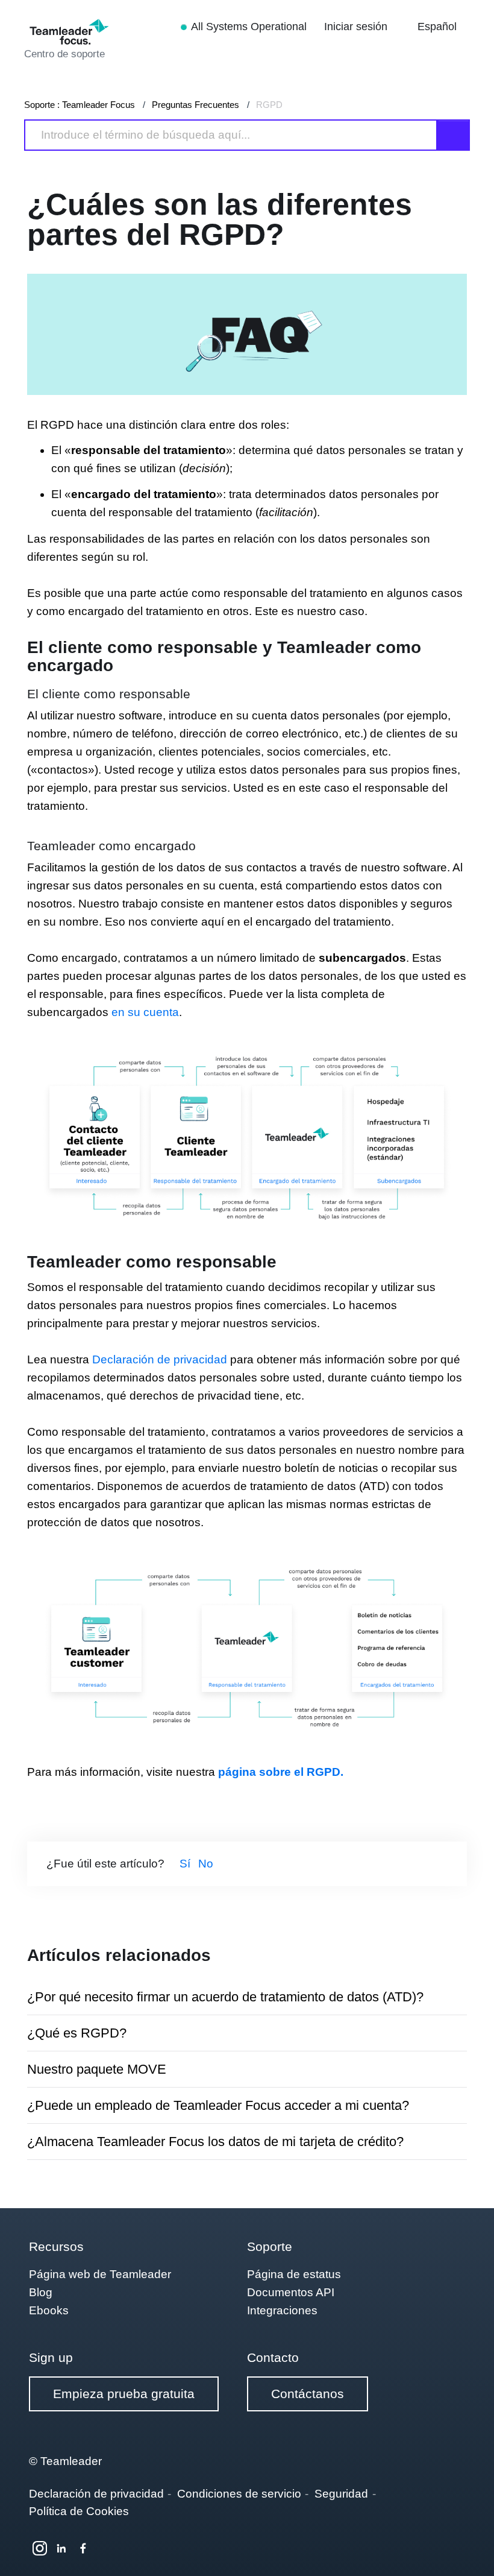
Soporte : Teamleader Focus (80, 105)
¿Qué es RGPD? (77, 2033)
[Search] (454, 135)
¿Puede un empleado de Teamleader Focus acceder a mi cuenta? (218, 2105)
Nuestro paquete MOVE (97, 2069)
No (206, 1864)
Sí (185, 1864)
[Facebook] (83, 2548)
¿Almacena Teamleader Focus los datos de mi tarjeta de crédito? (215, 2142)
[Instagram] (40, 2548)
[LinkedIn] (61, 2548)
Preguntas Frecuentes (195, 105)
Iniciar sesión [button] (357, 27)
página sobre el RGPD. (281, 1772)
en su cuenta (145, 1012)
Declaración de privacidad (160, 1359)
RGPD (269, 105)
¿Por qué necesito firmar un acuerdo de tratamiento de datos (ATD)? (225, 1997)
